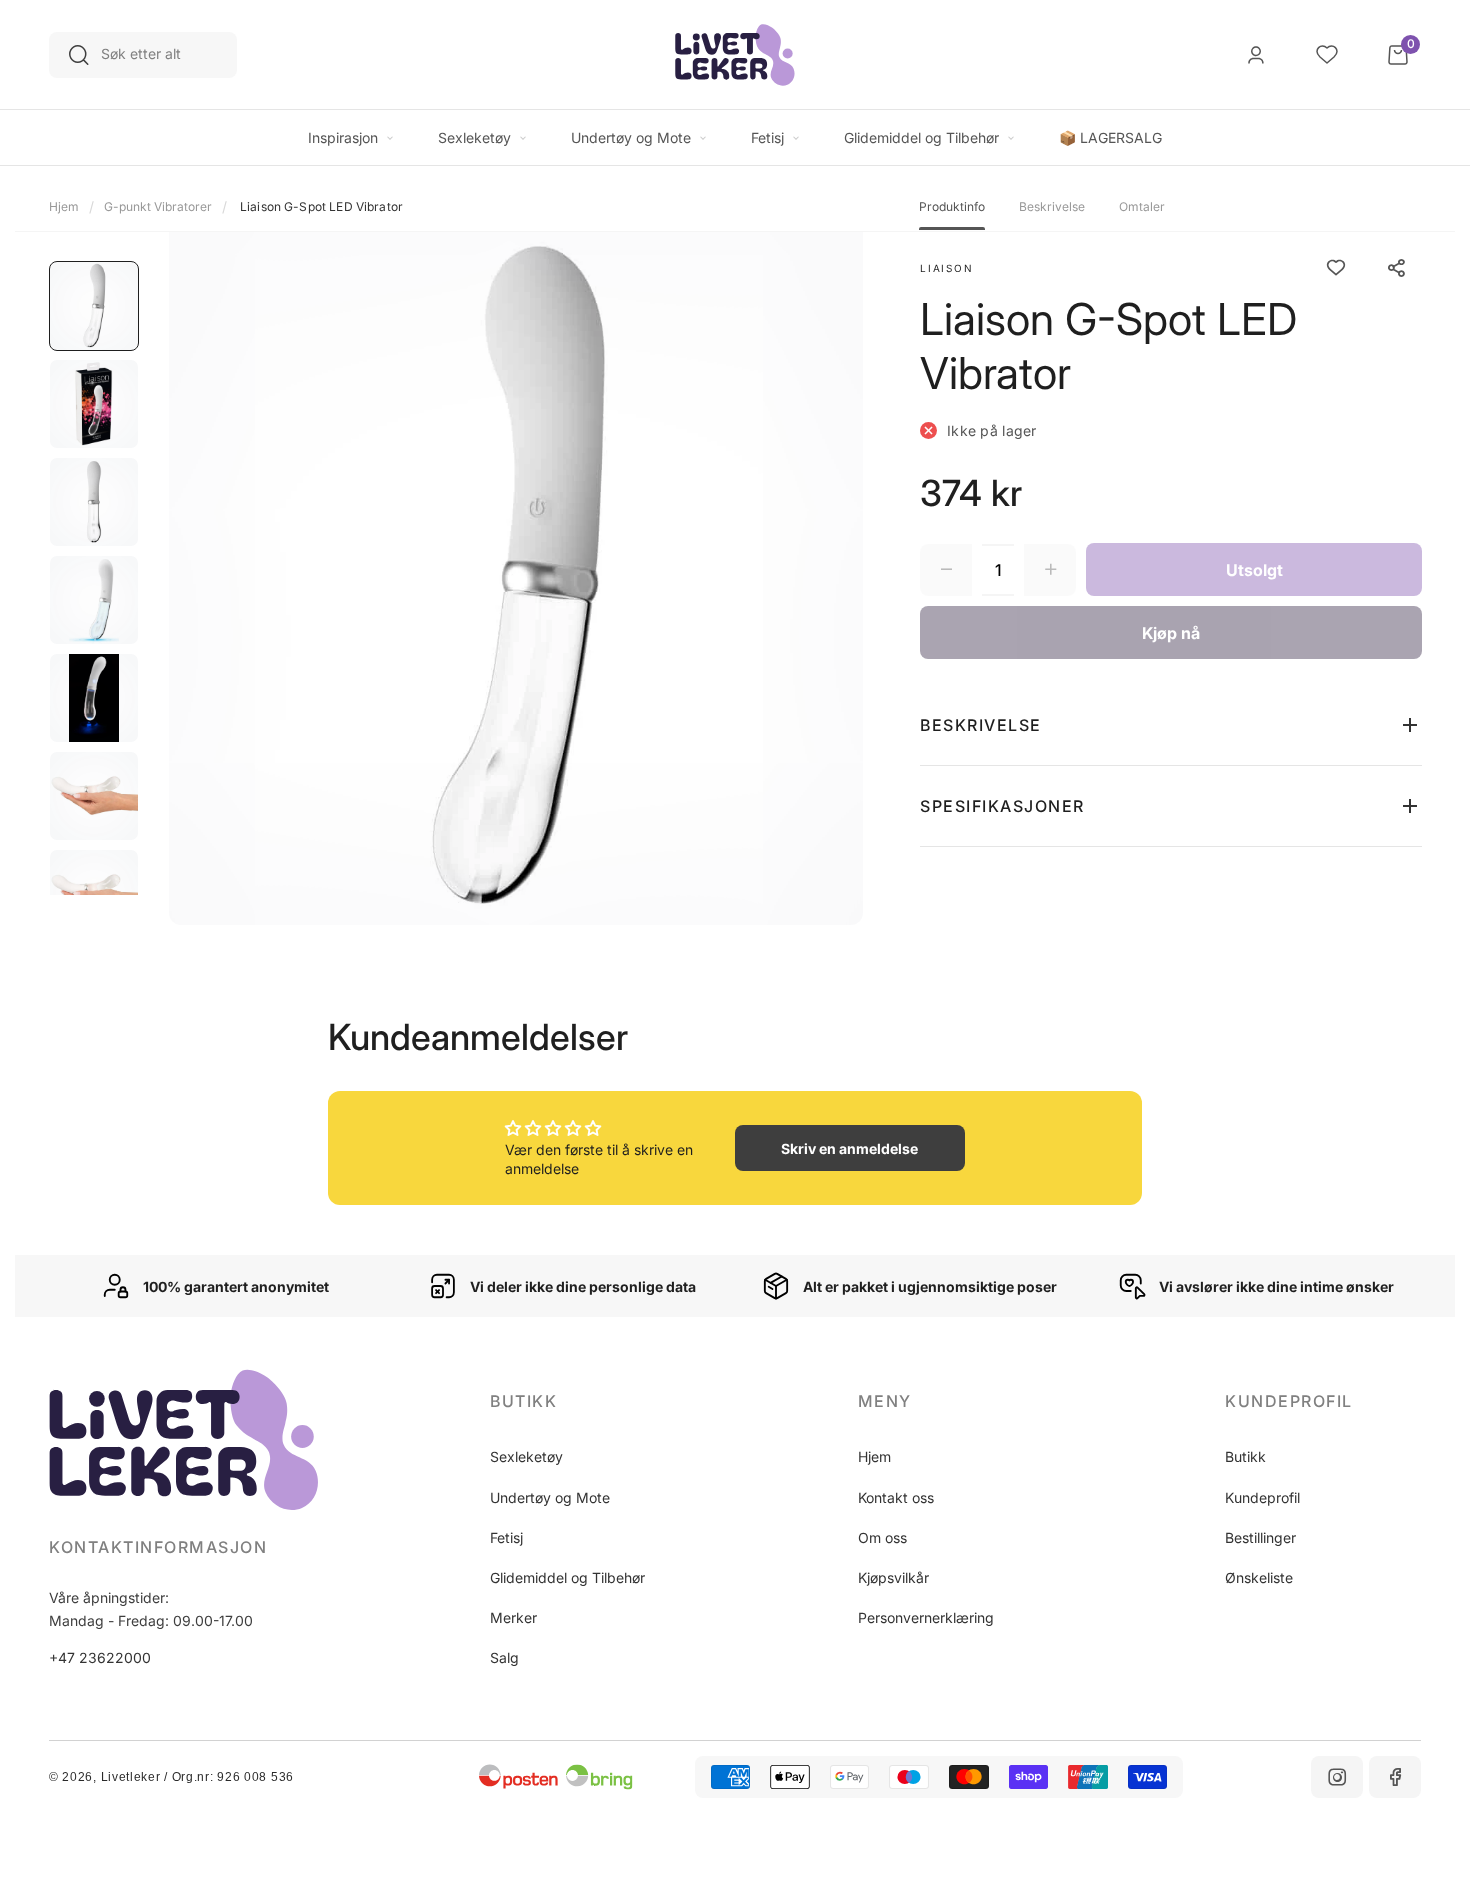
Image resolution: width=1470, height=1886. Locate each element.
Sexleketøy (526, 1456)
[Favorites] (1327, 55)
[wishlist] (1336, 268)
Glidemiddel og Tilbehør (567, 1577)
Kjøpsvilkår (893, 1577)
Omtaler (1142, 207)
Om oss (882, 1537)
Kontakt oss (896, 1497)
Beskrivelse (1052, 207)
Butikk (1245, 1456)
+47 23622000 (100, 1657)
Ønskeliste (1259, 1577)
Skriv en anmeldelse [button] (849, 1148)
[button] (1171, 725)
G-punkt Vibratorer (158, 206)
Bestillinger (1260, 1537)
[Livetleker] (735, 55)
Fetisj (506, 1537)
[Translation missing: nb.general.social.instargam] (1337, 1777)
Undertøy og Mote (550, 1497)
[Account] (1256, 55)
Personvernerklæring (926, 1617)
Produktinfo (952, 207)
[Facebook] (1395, 1777)
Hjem (64, 206)
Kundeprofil (1262, 1497)
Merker (513, 1617)
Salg (504, 1657)
